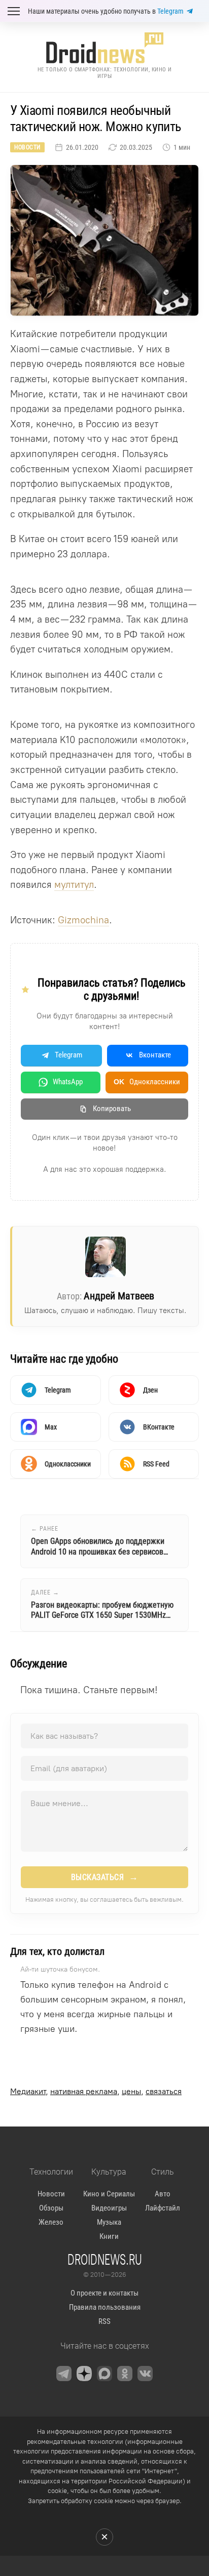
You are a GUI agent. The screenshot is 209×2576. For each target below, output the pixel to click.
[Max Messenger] (104, 2374)
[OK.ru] (125, 2374)
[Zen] (84, 2374)
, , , (96, 2091)
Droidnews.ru (105, 2259)
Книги (109, 2236)
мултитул (74, 885)
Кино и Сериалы (109, 2194)
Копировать (112, 1109)
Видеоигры (109, 2208)
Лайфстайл (163, 2208)
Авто (163, 2194)
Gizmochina (83, 920)
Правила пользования (105, 2307)
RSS (104, 2321)
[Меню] (14, 11)
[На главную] (104, 48)
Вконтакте (155, 1055)
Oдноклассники (147, 1082)
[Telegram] (64, 2374)
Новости (27, 147)
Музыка (109, 2222)
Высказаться (105, 1877)
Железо (51, 2222)
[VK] (145, 2374)
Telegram (170, 11)
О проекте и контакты (104, 2293)
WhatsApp (68, 1082)
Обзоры (51, 2208)
